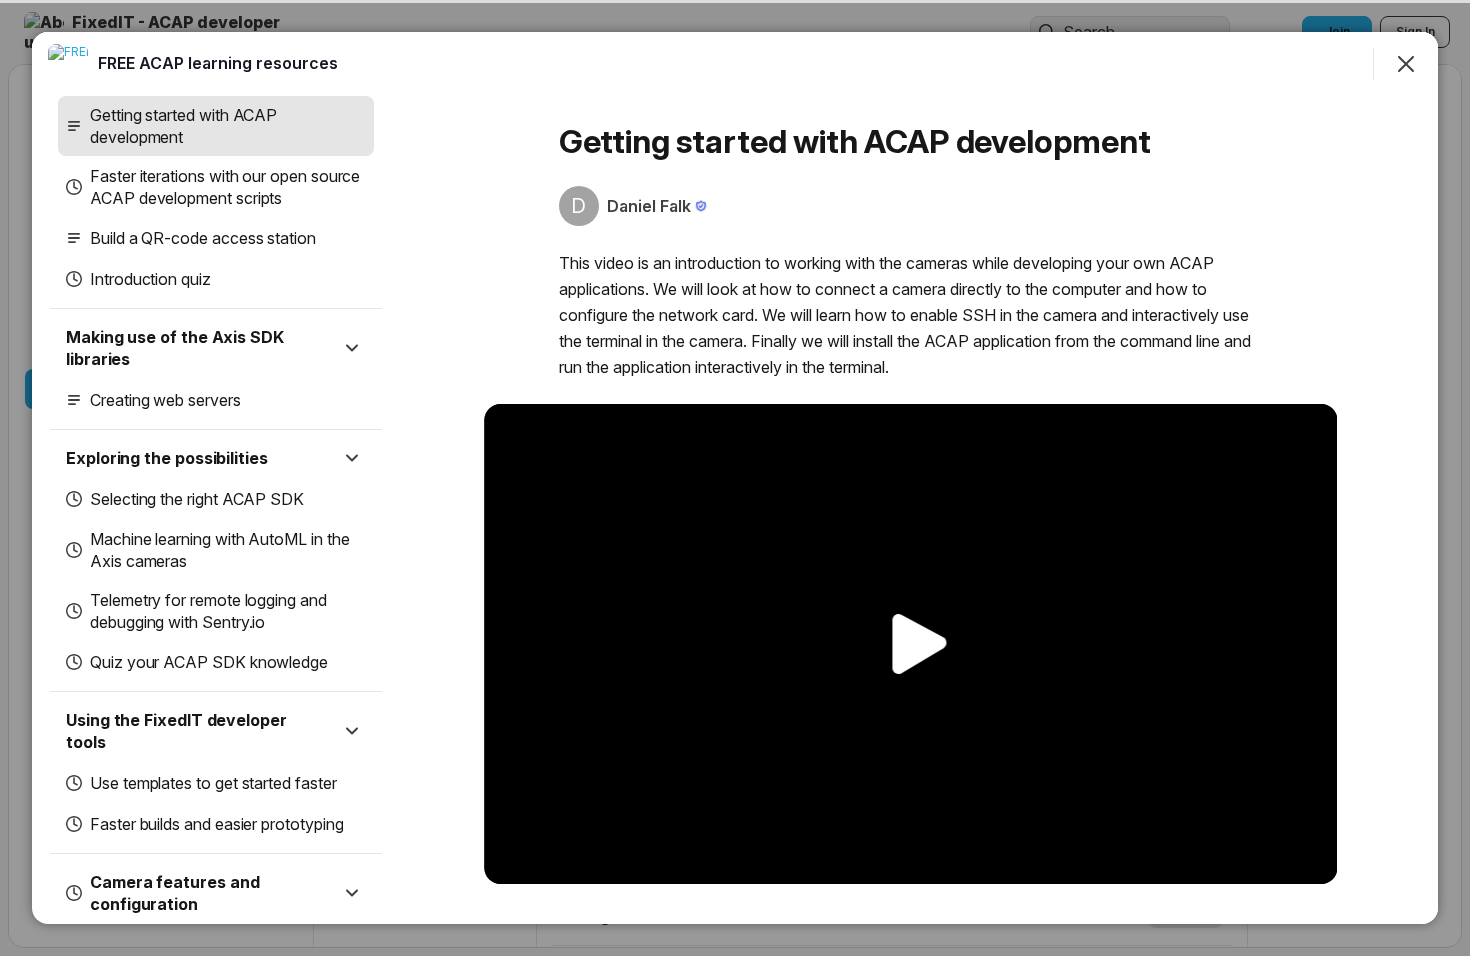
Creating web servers (165, 400)
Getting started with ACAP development (183, 126)
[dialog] (735, 478)
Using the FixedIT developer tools (176, 731)
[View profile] (68, 64)
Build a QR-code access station (203, 238)
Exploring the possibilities (167, 458)
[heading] (218, 63)
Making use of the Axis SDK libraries (175, 348)
